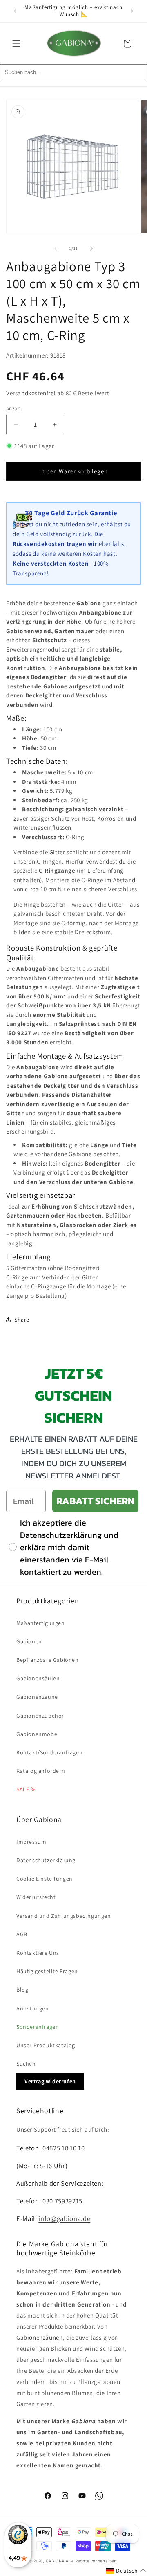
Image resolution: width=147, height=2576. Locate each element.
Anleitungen (33, 2008)
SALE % (26, 1789)
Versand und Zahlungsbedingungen (64, 1916)
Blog (22, 1990)
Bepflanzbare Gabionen (48, 1660)
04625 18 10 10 (63, 2148)
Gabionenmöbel (38, 1734)
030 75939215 (62, 2201)
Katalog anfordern (41, 1771)
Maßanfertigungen (41, 1623)
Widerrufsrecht (36, 1897)
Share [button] (22, 1320)
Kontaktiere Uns (38, 1953)
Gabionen (29, 1641)
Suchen (26, 2064)
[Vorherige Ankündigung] (15, 11)
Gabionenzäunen (39, 2337)
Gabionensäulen (38, 1678)
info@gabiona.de (64, 2218)
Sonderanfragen (38, 2027)
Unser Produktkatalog (46, 2045)
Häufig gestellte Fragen (47, 1971)
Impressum (31, 1842)
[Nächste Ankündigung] (132, 11)
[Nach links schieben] (56, 249)
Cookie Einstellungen (45, 1879)
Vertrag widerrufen (50, 2081)
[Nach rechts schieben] (91, 249)
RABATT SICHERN (95, 1501)
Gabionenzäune (37, 1697)
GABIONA (55, 2561)
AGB (22, 1934)
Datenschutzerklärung (46, 1860)
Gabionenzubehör (40, 1716)
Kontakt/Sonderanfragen (49, 1752)
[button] (16, 43)
